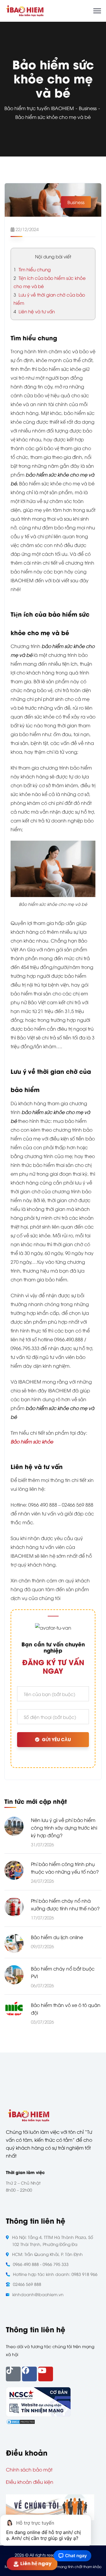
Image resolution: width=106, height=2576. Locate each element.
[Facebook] (29, 2374)
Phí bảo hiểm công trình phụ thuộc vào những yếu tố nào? (65, 1868)
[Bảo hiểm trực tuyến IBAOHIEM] (25, 10)
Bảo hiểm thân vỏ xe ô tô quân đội (66, 2009)
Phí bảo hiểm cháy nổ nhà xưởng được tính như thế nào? (65, 1904)
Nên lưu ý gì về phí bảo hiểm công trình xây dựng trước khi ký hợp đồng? (64, 1828)
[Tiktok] (13, 2374)
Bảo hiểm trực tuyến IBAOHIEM (39, 108)
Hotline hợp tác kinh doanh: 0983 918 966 (55, 2274)
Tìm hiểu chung (32, 269)
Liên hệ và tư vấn (34, 311)
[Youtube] (46, 2374)
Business (88, 108)
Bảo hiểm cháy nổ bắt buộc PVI (63, 1972)
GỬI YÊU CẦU (56, 1740)
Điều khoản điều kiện (30, 2482)
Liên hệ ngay (36, 2564)
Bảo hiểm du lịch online (57, 1937)
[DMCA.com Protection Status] (21, 2421)
